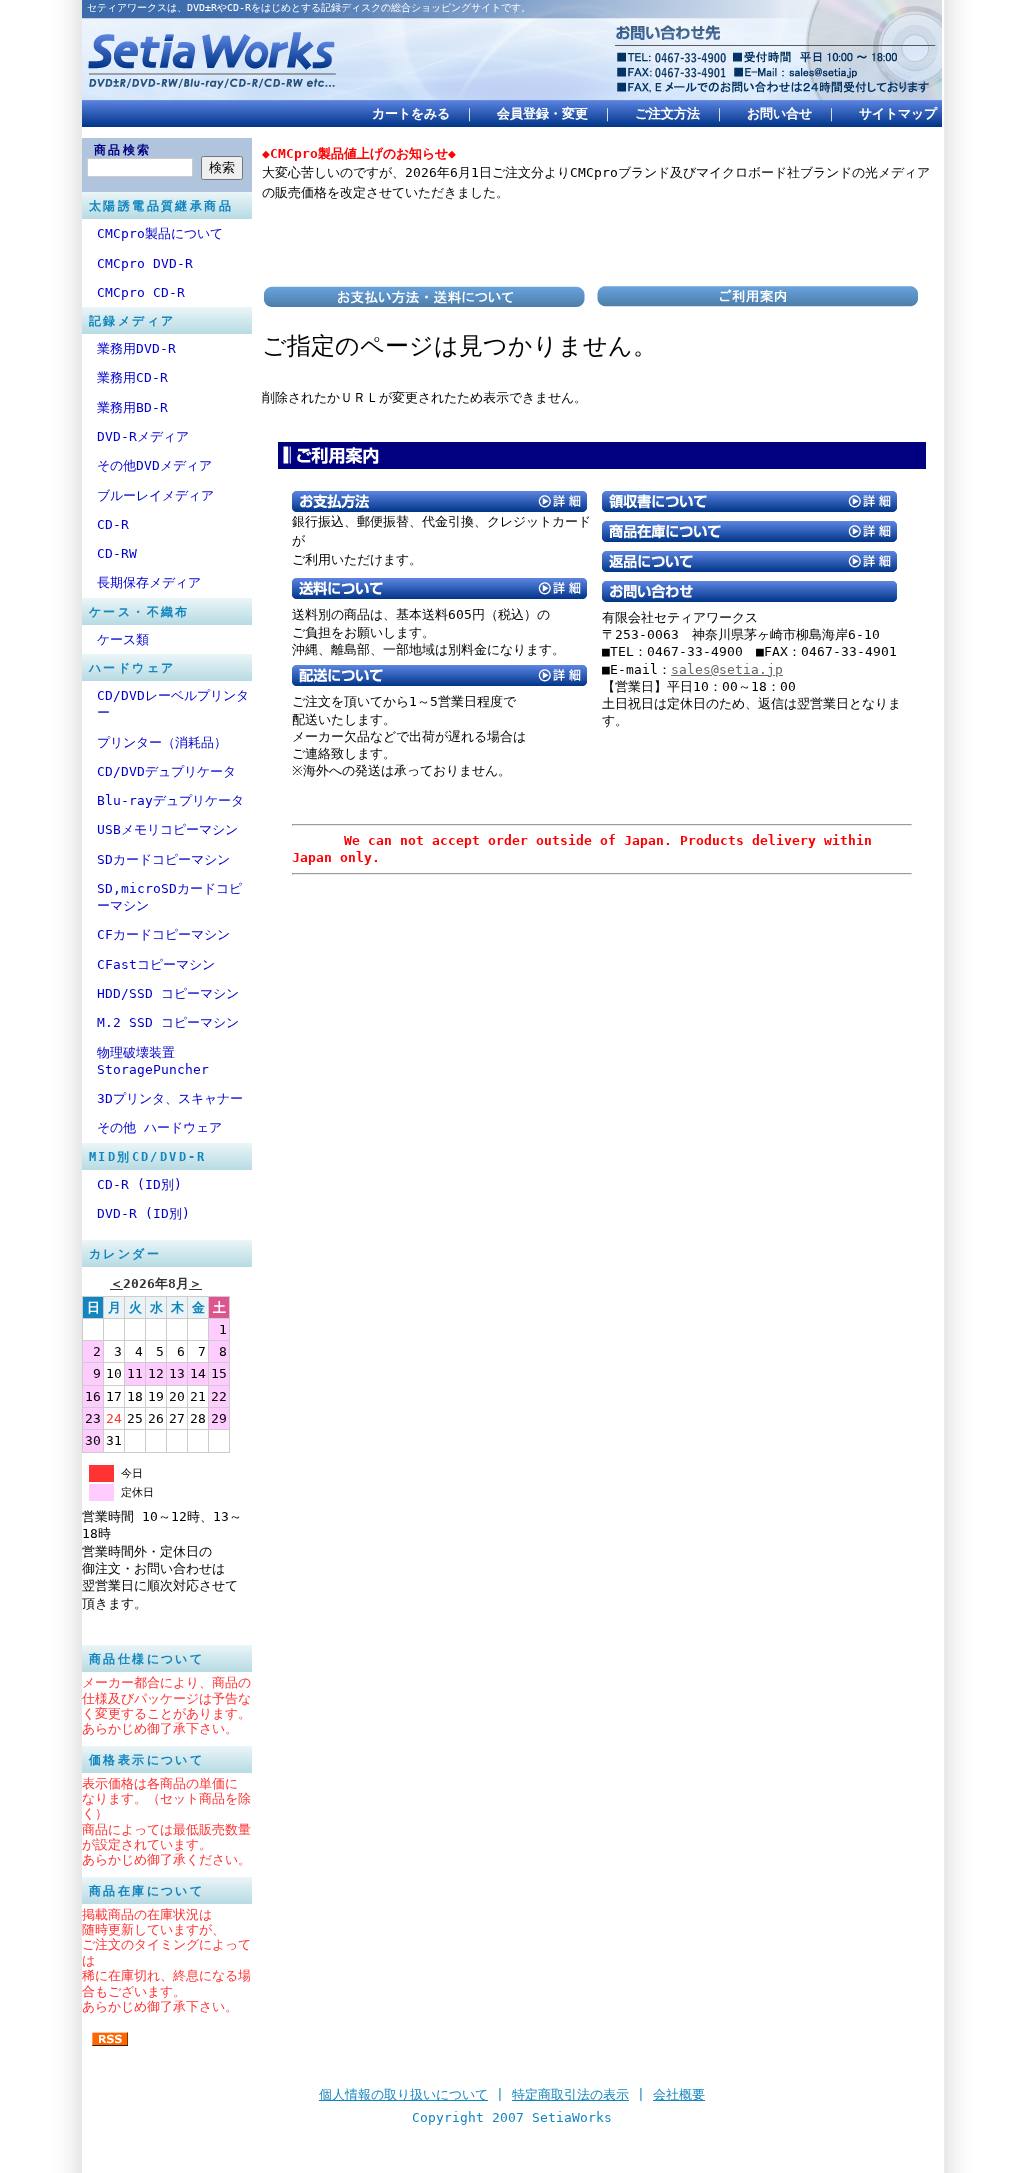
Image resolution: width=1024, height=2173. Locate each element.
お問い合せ (779, 113)
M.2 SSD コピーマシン (168, 1022)
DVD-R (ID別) (143, 1213)
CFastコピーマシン (156, 964)
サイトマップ (898, 113)
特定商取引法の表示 (570, 2094)
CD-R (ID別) (139, 1184)
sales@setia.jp (727, 669)
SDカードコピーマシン (163, 859)
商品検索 (123, 150)
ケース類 (123, 639)
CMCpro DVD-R (145, 263)
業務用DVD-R (136, 348)
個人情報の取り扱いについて (403, 2094)
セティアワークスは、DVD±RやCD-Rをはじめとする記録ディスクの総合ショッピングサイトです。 (309, 7)
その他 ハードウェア (159, 1127)
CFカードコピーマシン (163, 934)
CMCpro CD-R (141, 292)
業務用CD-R (132, 377)
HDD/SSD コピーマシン (168, 993)
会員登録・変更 (542, 113)
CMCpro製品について (160, 233)
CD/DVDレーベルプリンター (173, 704)
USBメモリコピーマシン (167, 829)
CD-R (113, 524)
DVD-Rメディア (143, 436)
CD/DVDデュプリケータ (166, 771)
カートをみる (411, 113)
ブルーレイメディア (155, 495)
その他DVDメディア (154, 465)
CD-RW (117, 553)
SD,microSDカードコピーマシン (169, 897)
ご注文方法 (667, 113)
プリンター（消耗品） (162, 742)
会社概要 (679, 2094)
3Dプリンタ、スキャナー (170, 1098)
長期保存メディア (149, 582)
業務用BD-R (132, 407)
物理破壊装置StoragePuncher (153, 1061)
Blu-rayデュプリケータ (170, 800)
